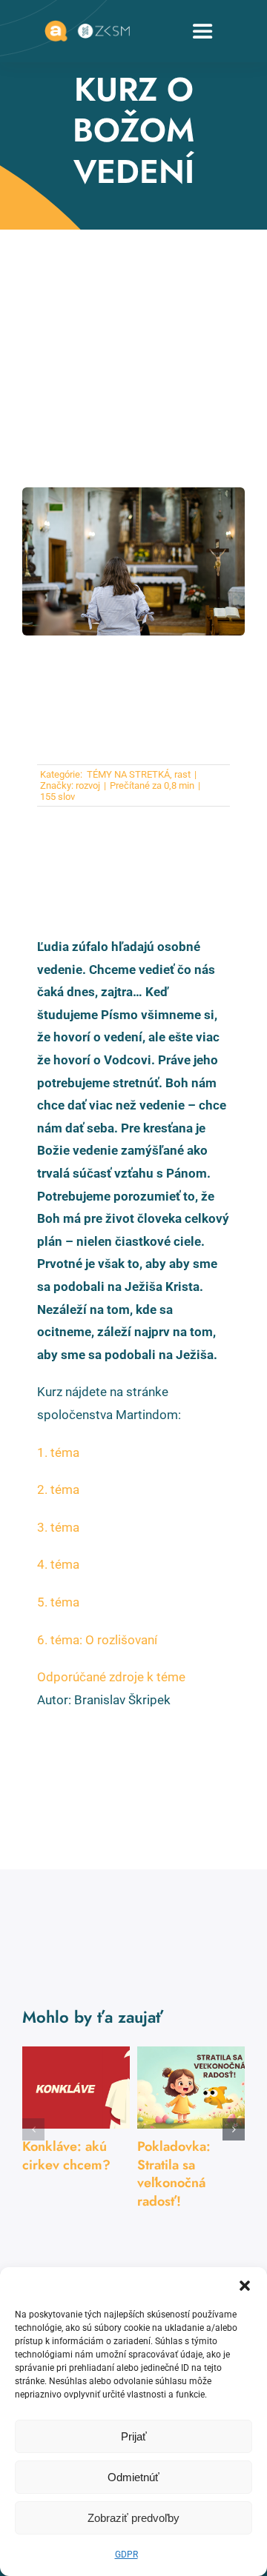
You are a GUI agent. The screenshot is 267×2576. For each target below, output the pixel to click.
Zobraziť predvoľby (133, 2518)
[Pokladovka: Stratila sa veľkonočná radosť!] (191, 2088)
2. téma (58, 1489)
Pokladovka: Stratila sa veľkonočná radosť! (174, 2173)
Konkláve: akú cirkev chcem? (66, 2155)
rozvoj (88, 785)
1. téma (58, 1452)
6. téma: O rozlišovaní (97, 1640)
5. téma (58, 1602)
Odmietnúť (133, 2477)
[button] (245, 2286)
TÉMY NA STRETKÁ (127, 774)
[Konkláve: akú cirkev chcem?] (76, 2088)
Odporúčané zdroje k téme (111, 1677)
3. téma (58, 1527)
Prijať (134, 2436)
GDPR (126, 2555)
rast (182, 774)
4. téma (58, 1564)
